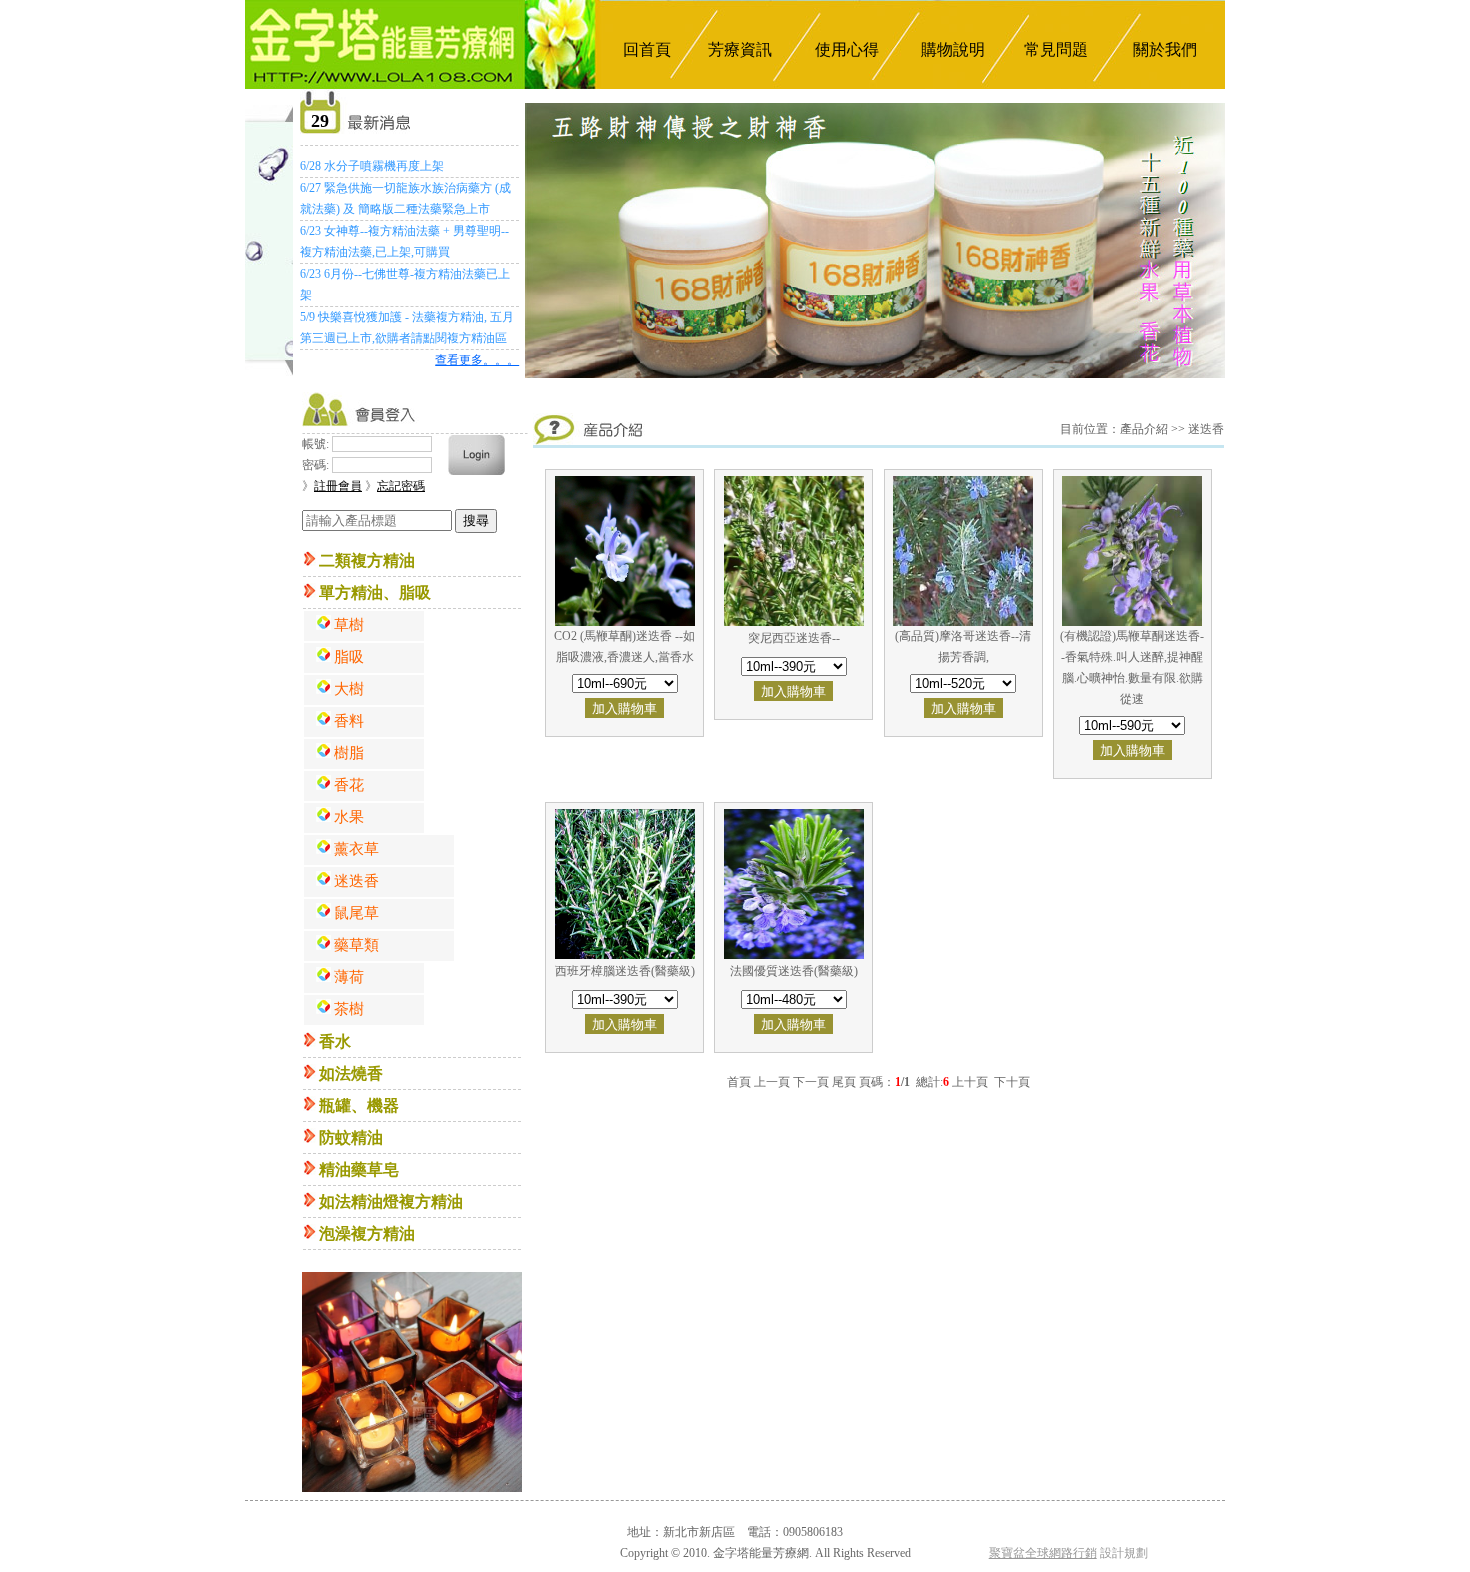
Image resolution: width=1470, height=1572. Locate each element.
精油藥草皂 (359, 1169)
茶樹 (349, 1009)
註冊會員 (338, 486)
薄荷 (349, 977)
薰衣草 (356, 849)
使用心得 (847, 49)
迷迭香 (356, 881)
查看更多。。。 (477, 360)
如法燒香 (351, 1073)
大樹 (349, 689)
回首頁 (647, 49)
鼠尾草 (356, 913)
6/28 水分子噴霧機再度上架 (372, 166)
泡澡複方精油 (367, 1233)
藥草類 (356, 945)
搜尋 (476, 520)
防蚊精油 (351, 1137)
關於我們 (1165, 49)
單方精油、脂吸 (375, 592)
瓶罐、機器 (359, 1105)
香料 (349, 721)
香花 (349, 785)
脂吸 (349, 657)
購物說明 (953, 49)
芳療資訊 (740, 49)
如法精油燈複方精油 (391, 1201)
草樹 (349, 625)
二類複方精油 (367, 560)
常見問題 (1056, 49)
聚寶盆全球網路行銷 (1043, 1553)
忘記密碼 (401, 486)
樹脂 (349, 753)
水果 (349, 817)
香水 (335, 1041)
